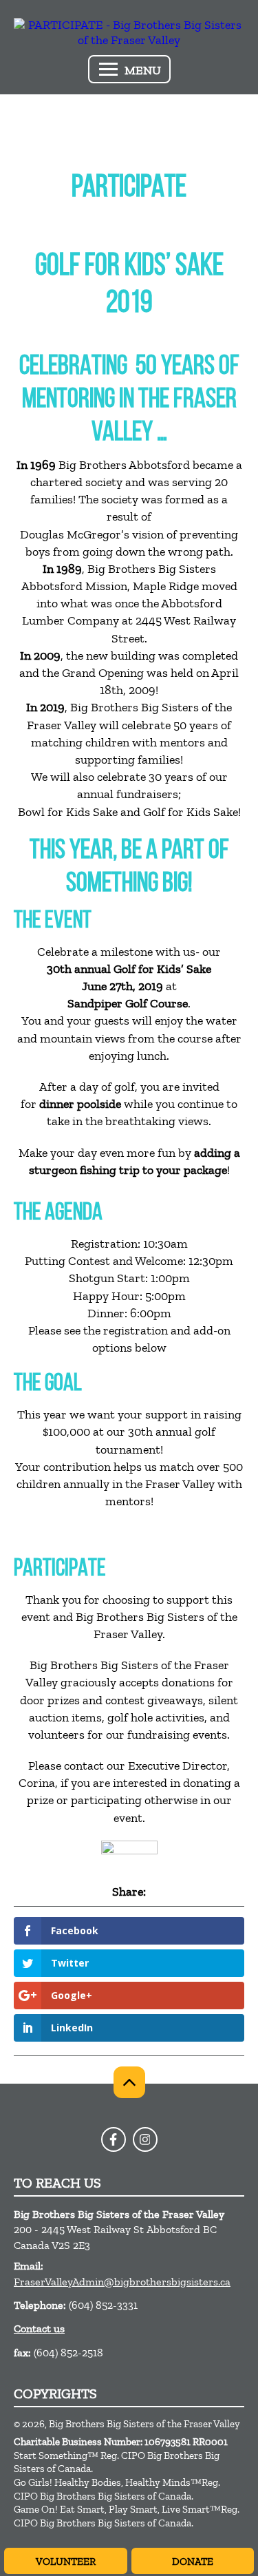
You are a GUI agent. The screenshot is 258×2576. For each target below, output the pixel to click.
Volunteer (66, 2562)
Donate (193, 2562)
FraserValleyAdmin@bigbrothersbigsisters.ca (122, 2282)
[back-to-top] (129, 2082)
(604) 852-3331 (103, 2305)
